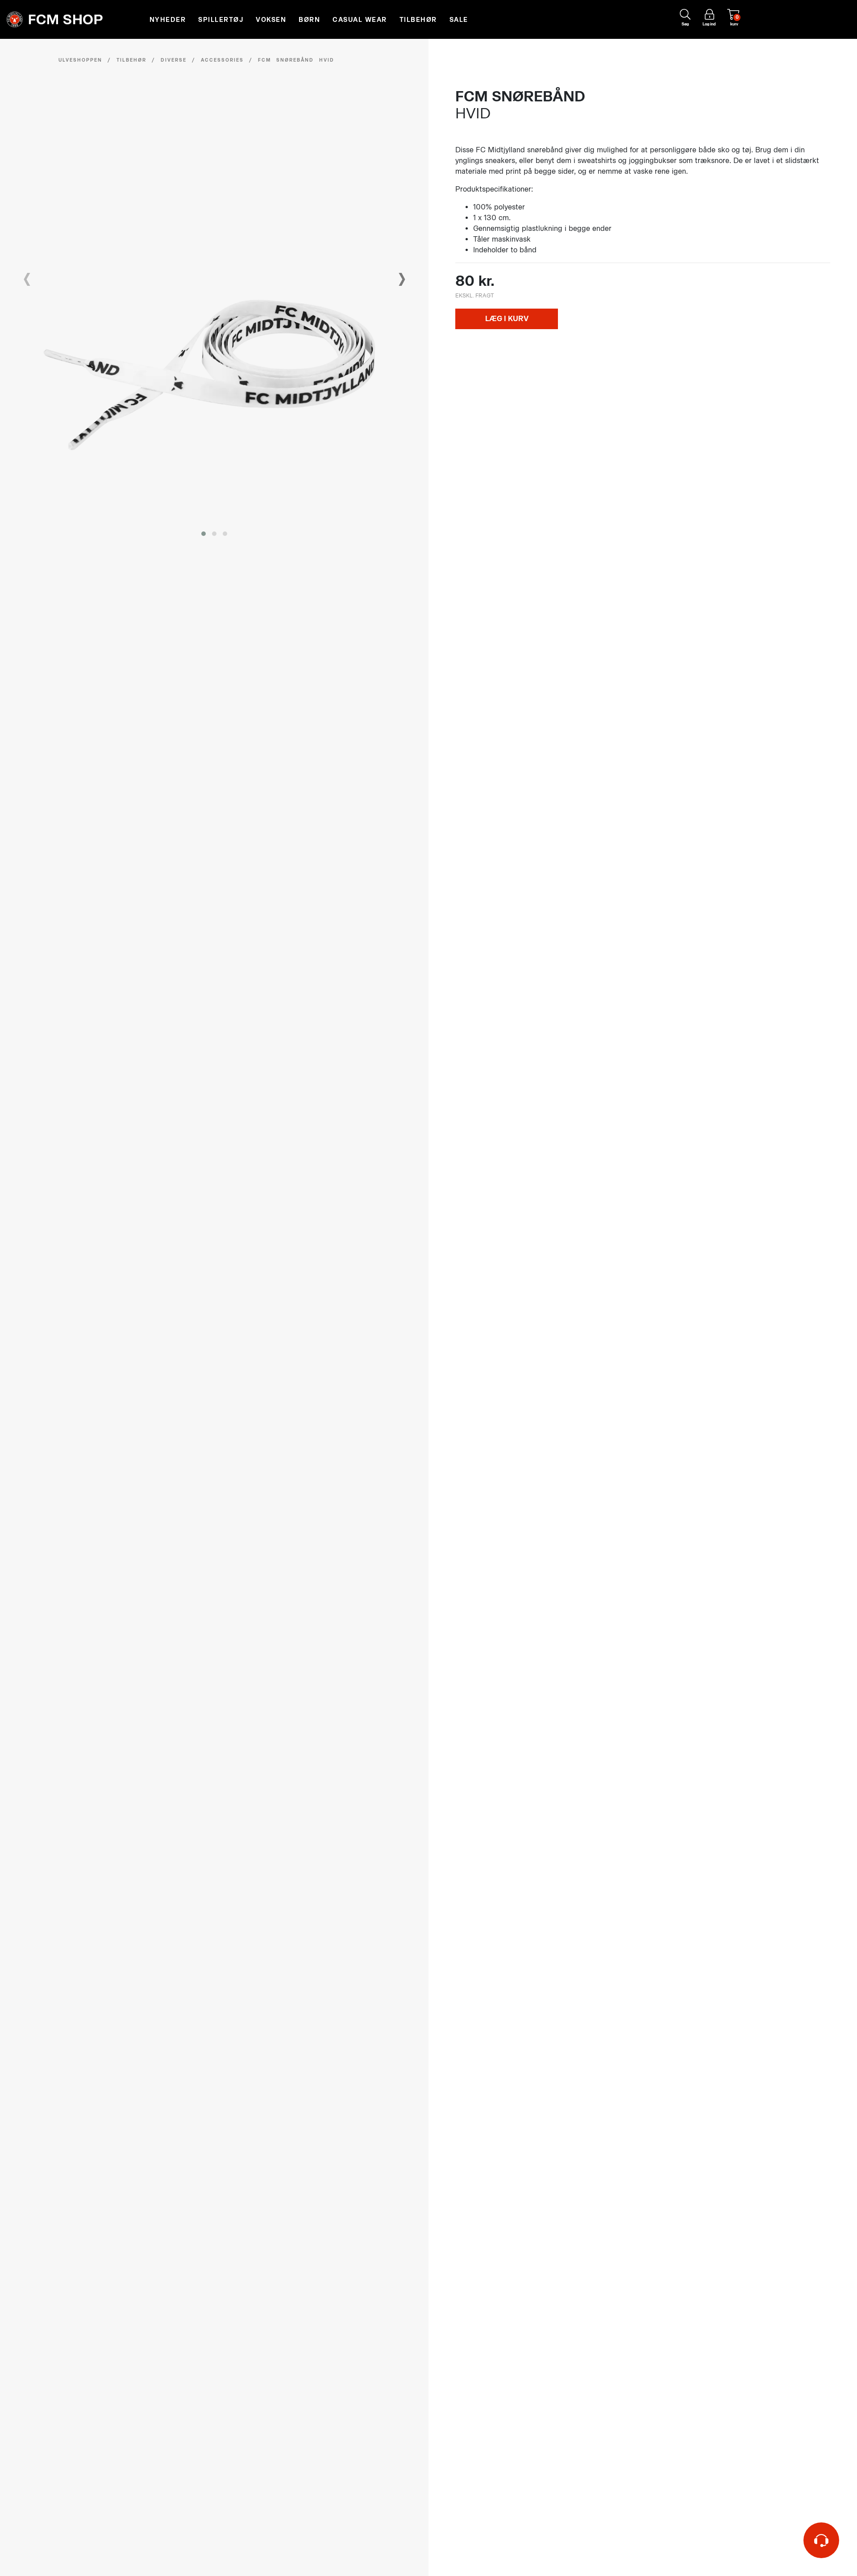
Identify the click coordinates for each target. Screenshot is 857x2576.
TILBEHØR (418, 20)
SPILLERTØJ (221, 20)
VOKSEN (271, 20)
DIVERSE (174, 60)
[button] (204, 534)
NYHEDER (168, 20)
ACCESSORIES (222, 60)
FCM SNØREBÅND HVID (296, 60)
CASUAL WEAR (360, 20)
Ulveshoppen (80, 60)
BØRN (309, 20)
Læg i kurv (507, 319)
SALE (459, 20)
